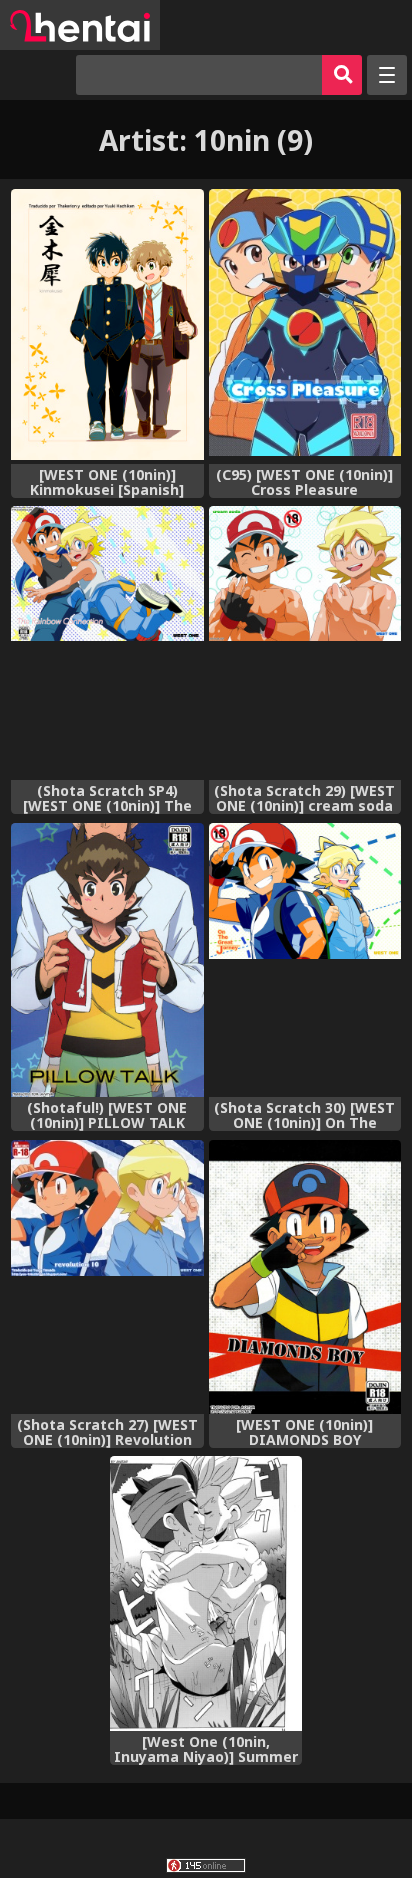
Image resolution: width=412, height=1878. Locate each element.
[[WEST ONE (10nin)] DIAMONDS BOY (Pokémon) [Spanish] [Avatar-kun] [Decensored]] (305, 1277)
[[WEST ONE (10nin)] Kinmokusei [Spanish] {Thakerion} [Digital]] (107, 326)
